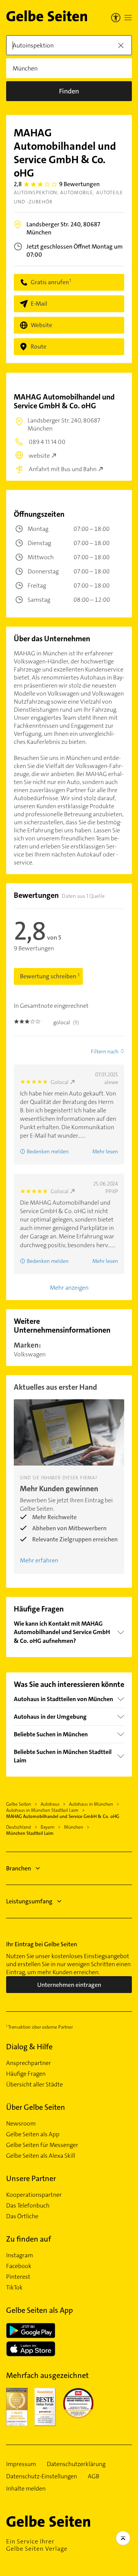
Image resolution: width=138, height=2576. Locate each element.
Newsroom (21, 2124)
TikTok (14, 2288)
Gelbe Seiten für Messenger (42, 2145)
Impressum (21, 2464)
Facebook (19, 2266)
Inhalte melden (26, 2489)
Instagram (20, 2255)
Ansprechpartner (29, 2063)
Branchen (19, 1868)
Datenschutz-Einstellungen (42, 2476)
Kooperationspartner (34, 2195)
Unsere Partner (31, 2178)
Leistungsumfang (29, 1901)
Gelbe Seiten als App (33, 2134)
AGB (94, 2476)
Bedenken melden (48, 1151)
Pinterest (18, 2277)
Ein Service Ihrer (37, 2545)
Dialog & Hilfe (29, 2047)
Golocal (60, 1082)
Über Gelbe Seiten (36, 2107)
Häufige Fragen (26, 2074)
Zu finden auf (29, 2239)
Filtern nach (105, 1051)
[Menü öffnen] (128, 18)
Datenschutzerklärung (76, 2464)
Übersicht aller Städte (34, 2085)
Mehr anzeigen (69, 1288)
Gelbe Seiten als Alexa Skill (41, 2156)
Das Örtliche (22, 2216)
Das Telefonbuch (28, 2206)
